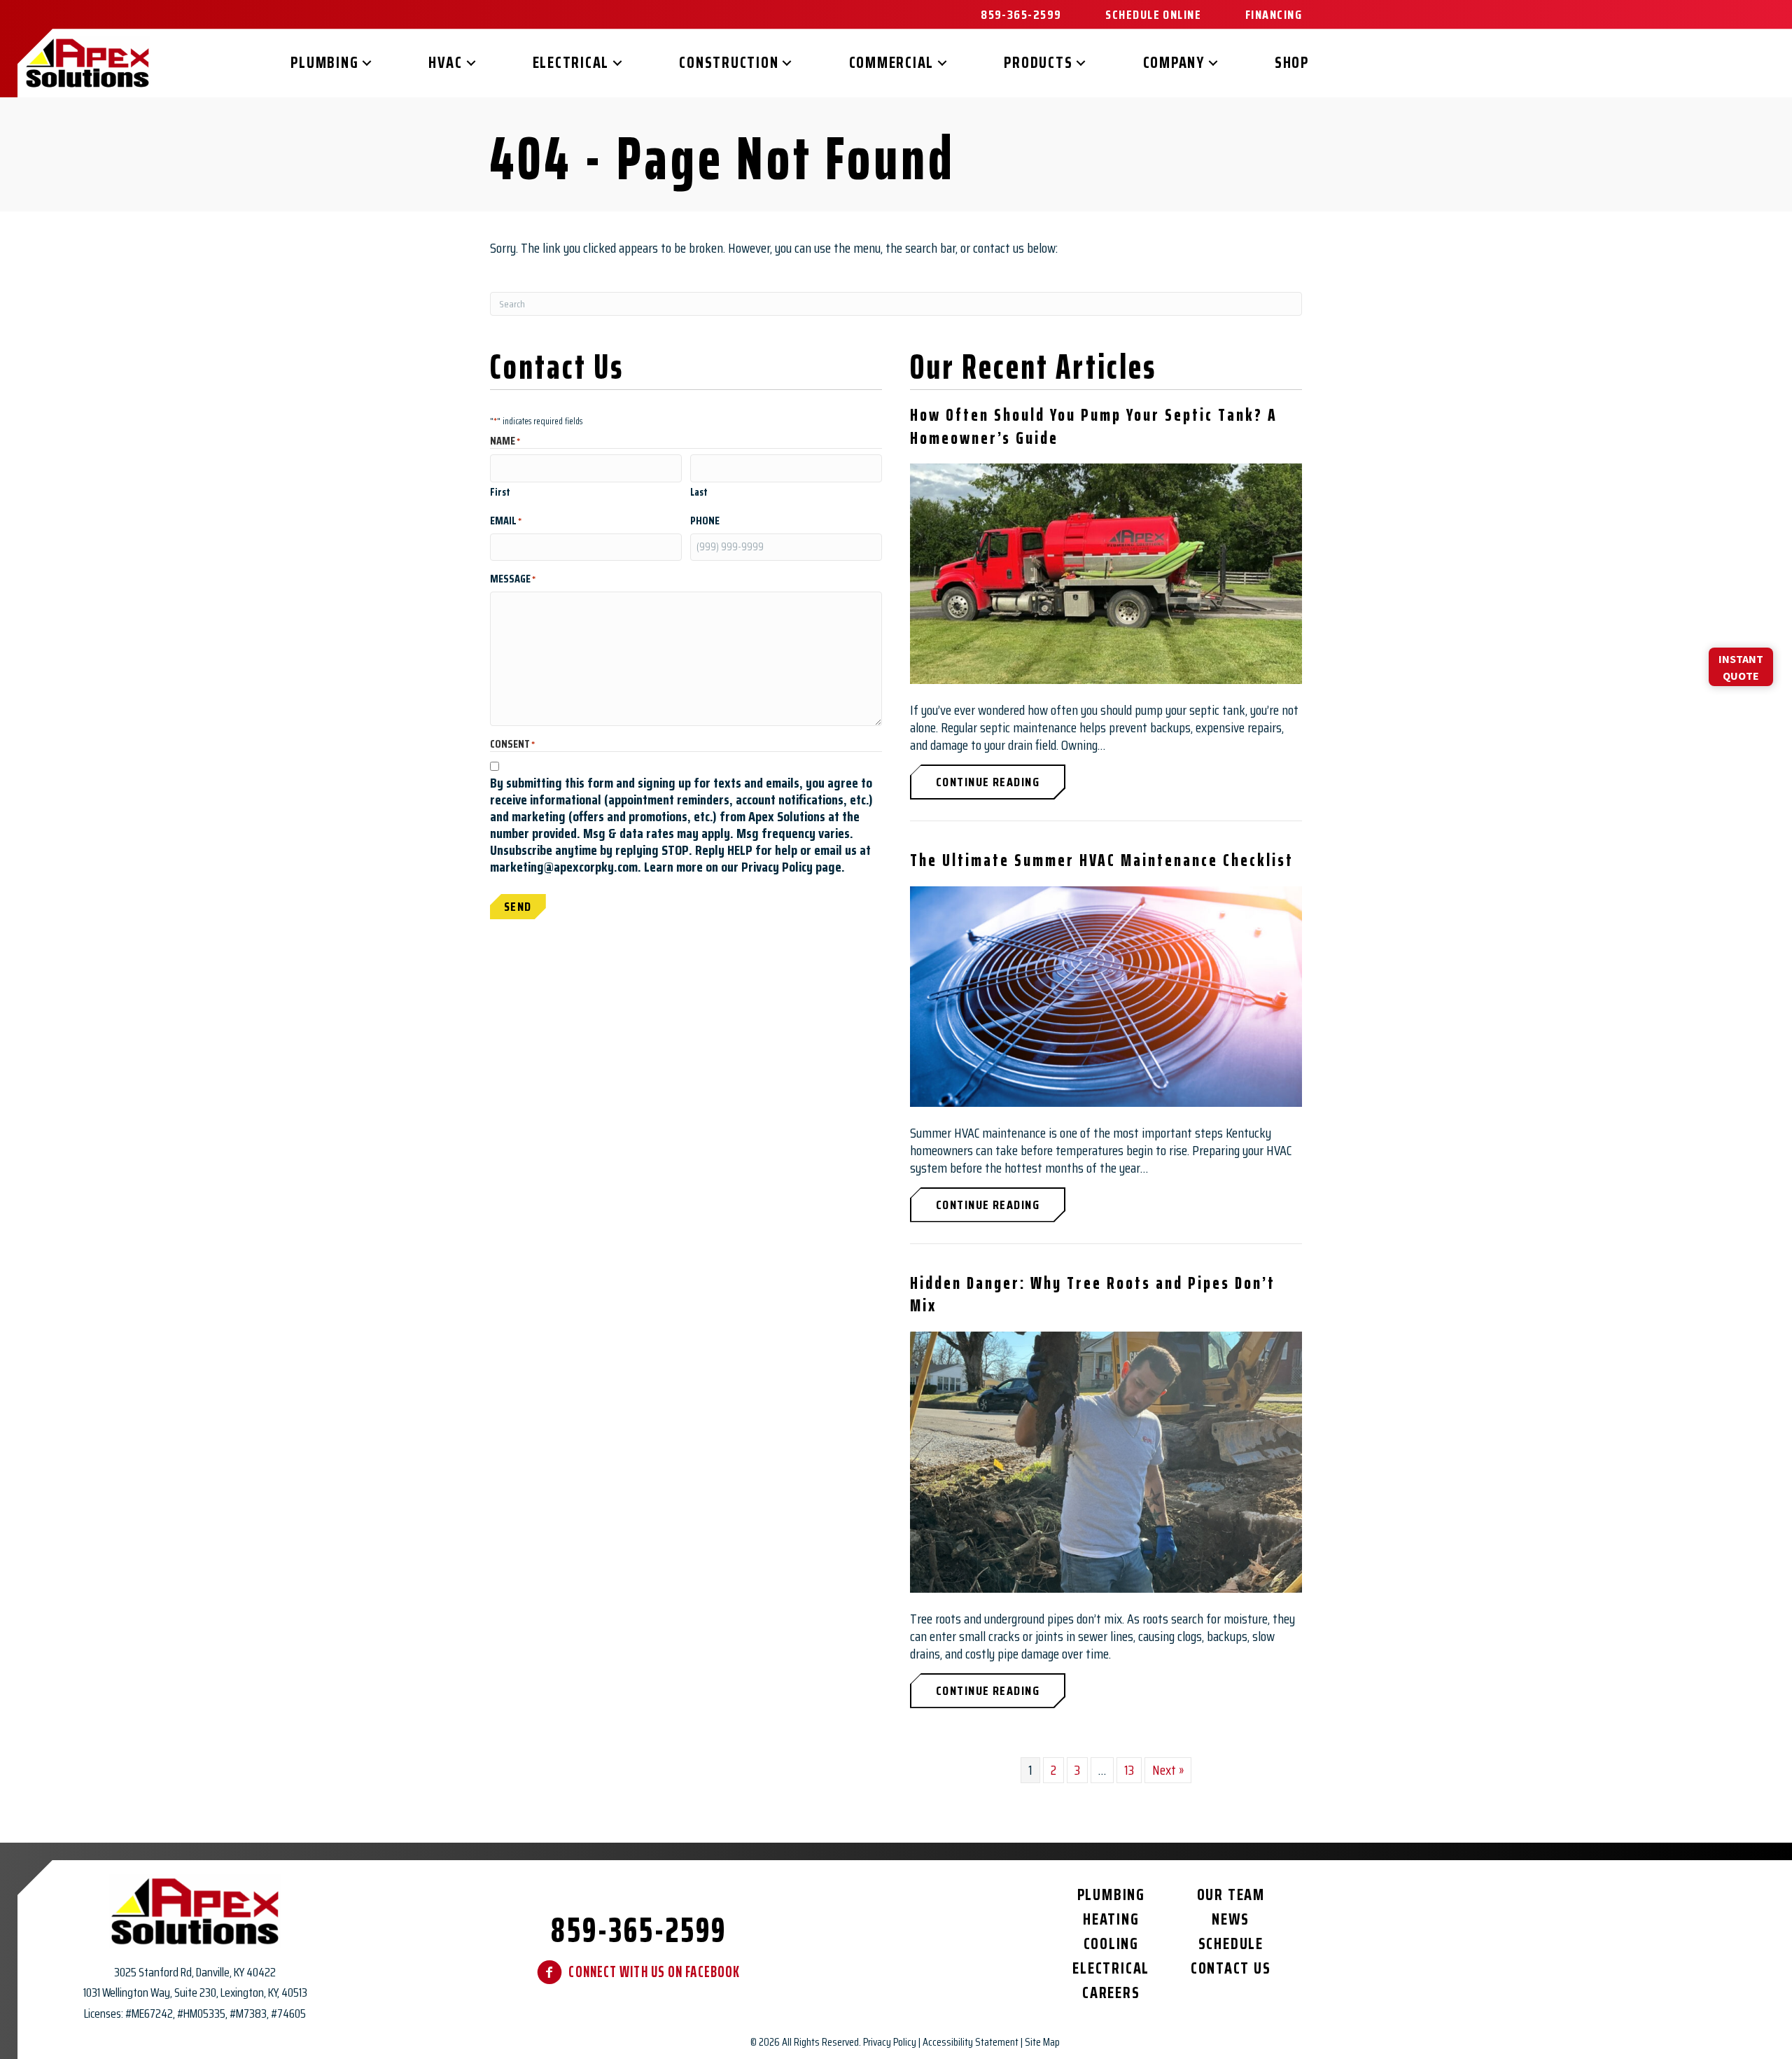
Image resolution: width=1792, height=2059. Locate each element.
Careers (1111, 1993)
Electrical (571, 63)
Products (1038, 63)
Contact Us (1231, 1968)
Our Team (1231, 1895)
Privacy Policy (890, 2042)
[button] (367, 63)
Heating (1111, 1919)
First (500, 491)
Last (699, 491)
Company (1174, 63)
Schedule (1231, 1944)
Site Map (1042, 2042)
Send (518, 907)
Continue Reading (1001, 782)
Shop (1292, 63)
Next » (1168, 1770)
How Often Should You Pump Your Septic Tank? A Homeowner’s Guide (1094, 426)
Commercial (892, 63)
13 (1129, 1770)
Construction (729, 63)
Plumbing (324, 63)
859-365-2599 (639, 1930)
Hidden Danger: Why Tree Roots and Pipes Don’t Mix (1093, 1294)
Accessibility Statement (971, 2042)
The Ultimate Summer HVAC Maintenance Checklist (1102, 860)
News (1231, 1919)
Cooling (1111, 1944)
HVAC (445, 63)
